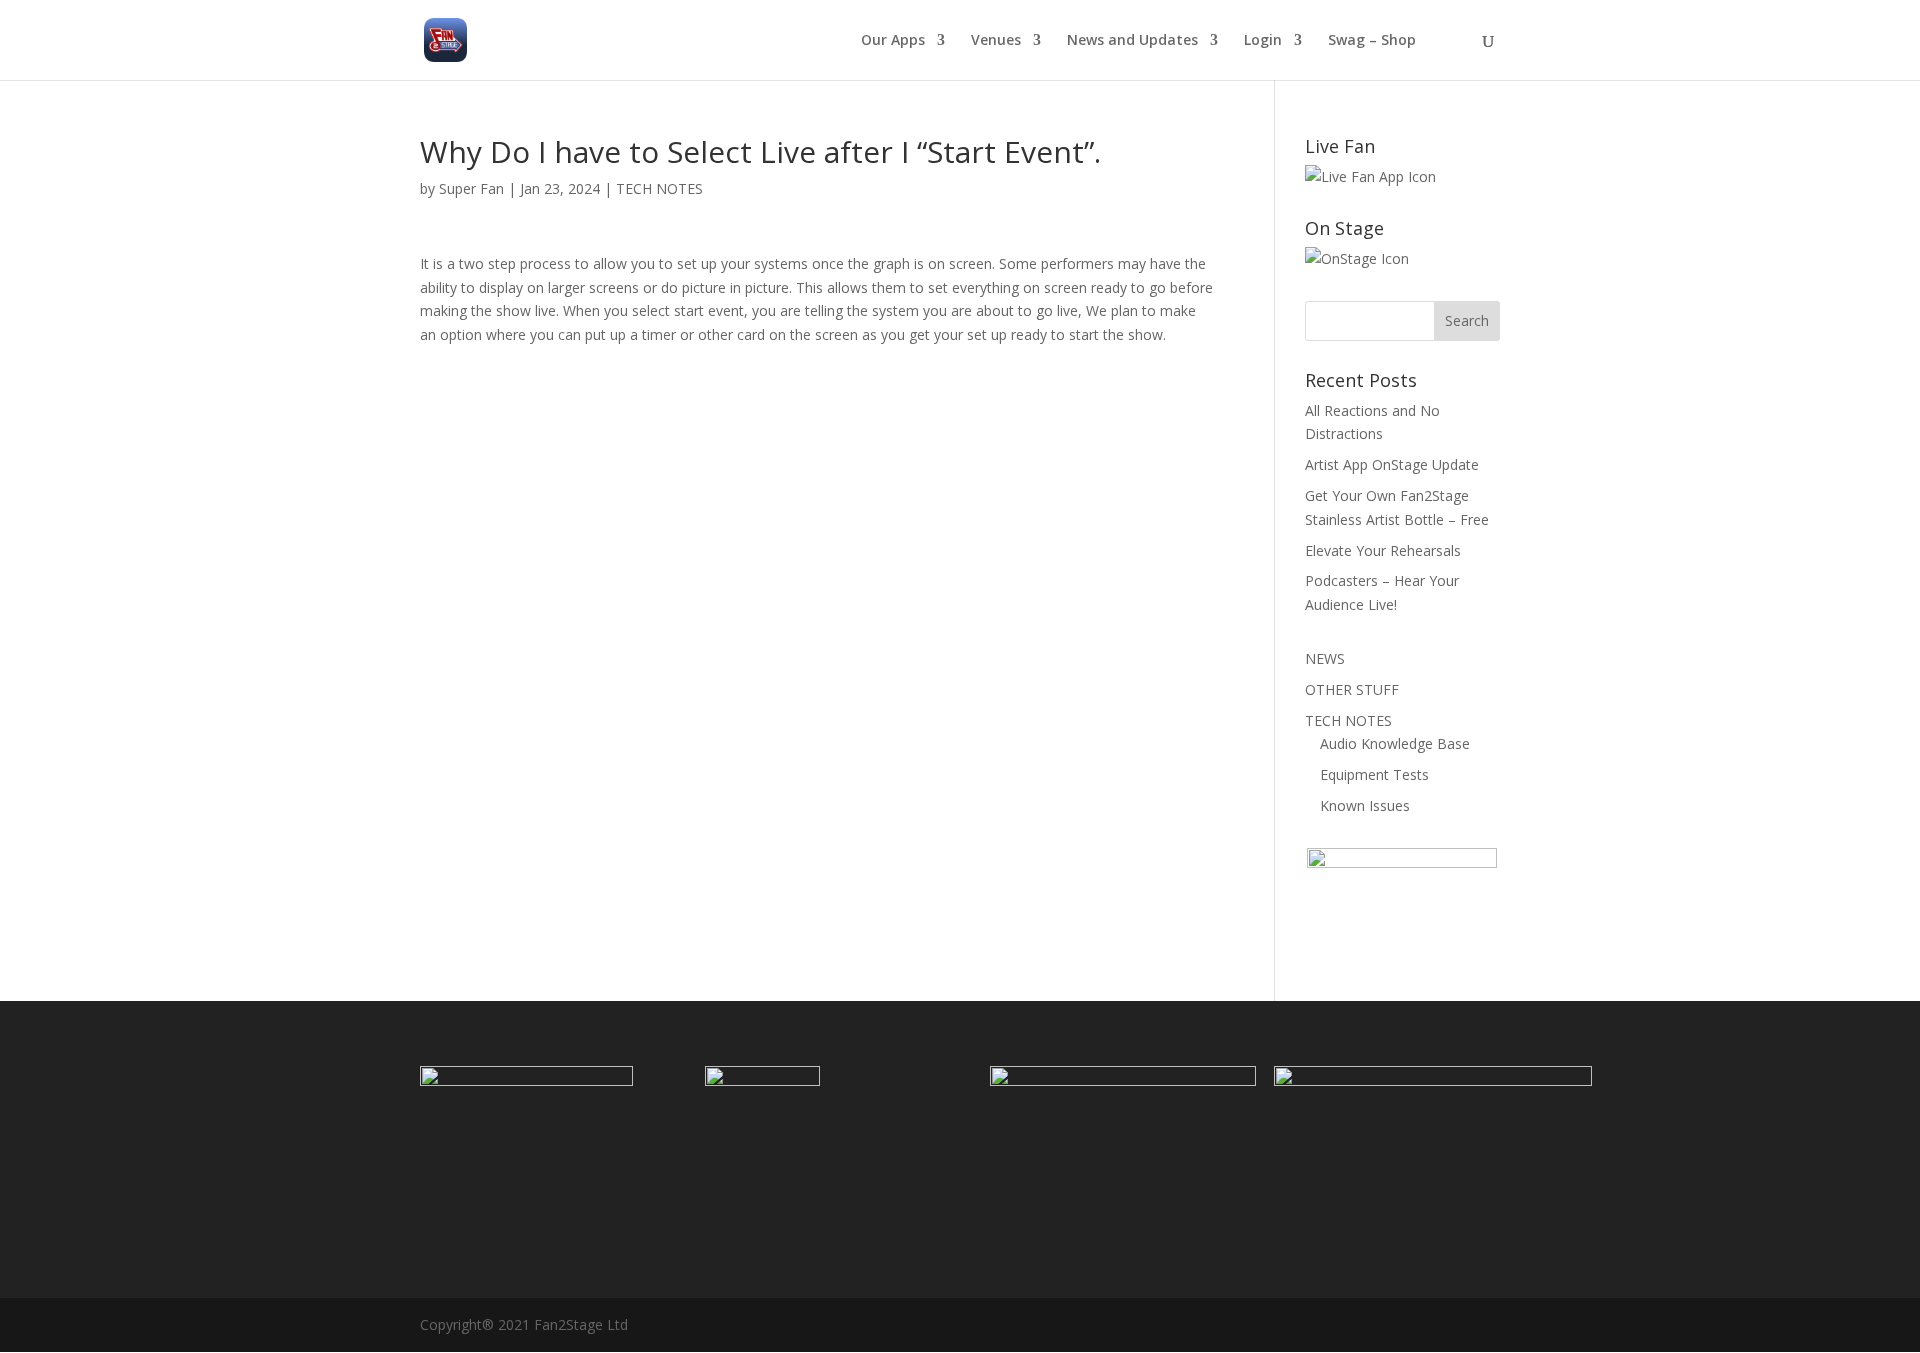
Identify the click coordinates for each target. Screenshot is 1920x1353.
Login (1263, 41)
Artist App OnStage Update (1392, 464)
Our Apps (893, 41)
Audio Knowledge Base (1395, 743)
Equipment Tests (1374, 774)
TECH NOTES (659, 188)
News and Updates (1132, 41)
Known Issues (1365, 805)
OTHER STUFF (1352, 689)
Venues (996, 41)
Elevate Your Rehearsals (1383, 550)
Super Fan (471, 188)
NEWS (1325, 658)
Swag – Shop (1372, 41)
